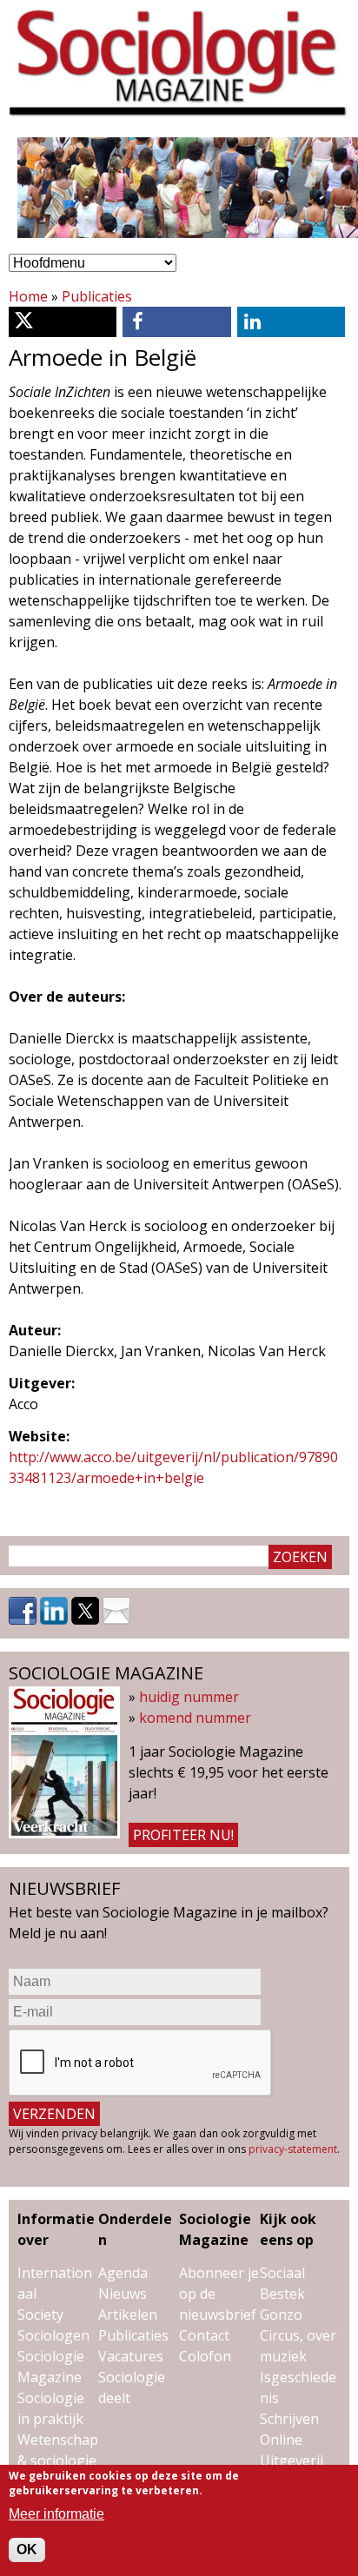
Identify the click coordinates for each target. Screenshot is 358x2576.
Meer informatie (56, 2514)
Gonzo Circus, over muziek (298, 2335)
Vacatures (131, 2356)
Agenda (123, 2273)
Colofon (205, 2356)
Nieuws (123, 2294)
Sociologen (53, 2335)
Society (40, 2314)
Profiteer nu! (183, 1835)
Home (28, 296)
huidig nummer (189, 1697)
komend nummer (195, 1718)
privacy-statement (293, 2149)
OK (27, 2550)
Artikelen (128, 2314)
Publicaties (97, 296)
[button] (63, 322)
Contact (204, 2335)
